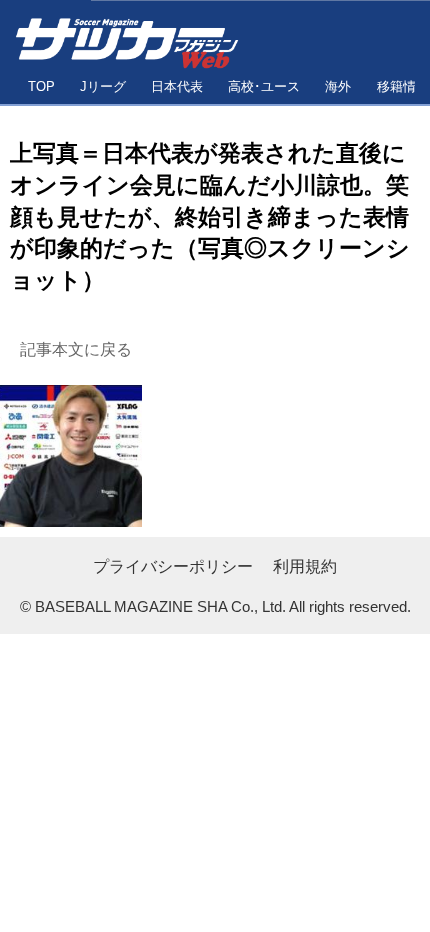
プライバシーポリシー (173, 566)
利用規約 (305, 566)
